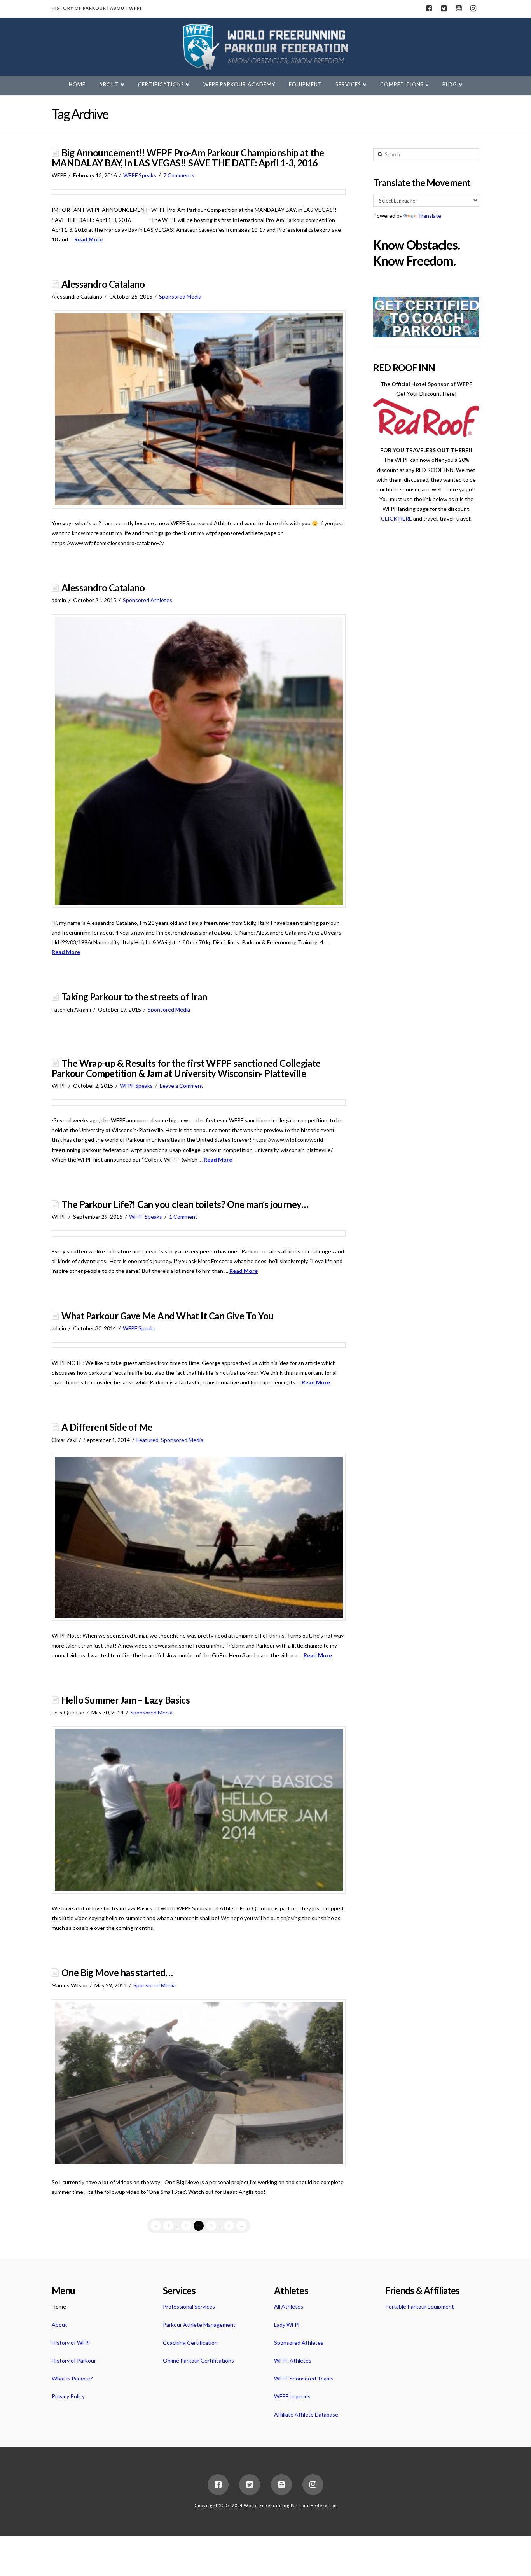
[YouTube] (458, 9)
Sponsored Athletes (148, 600)
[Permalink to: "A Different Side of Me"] (199, 1537)
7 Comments (179, 175)
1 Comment (183, 1217)
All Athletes (289, 2306)
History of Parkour (74, 2360)
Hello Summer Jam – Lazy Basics (126, 1700)
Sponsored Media (180, 296)
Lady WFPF (287, 2325)
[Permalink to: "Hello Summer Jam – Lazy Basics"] (199, 1810)
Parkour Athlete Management (199, 2325)
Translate (430, 216)
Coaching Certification (190, 2343)
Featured (148, 1440)
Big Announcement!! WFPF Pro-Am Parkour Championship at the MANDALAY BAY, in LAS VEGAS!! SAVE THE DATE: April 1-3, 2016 (188, 158)
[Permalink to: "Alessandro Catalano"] (199, 409)
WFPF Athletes (293, 2360)
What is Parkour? (72, 2378)
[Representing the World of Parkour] (266, 47)
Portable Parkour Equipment (420, 2306)
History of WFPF (72, 2343)
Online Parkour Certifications (198, 2360)
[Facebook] (429, 9)
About (59, 2325)
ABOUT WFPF (126, 8)
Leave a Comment (182, 1086)
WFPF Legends (292, 2396)
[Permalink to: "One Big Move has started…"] (199, 2083)
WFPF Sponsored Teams (304, 2378)
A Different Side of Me (107, 1427)
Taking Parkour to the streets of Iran (134, 997)
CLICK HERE (397, 518)
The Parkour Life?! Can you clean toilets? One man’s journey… (185, 1204)
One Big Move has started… (117, 1973)
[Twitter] (444, 9)
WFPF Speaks (140, 175)
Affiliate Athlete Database (306, 2414)
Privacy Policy (68, 2396)
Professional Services (189, 2306)
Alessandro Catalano (103, 284)
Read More (88, 239)
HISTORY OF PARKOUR (79, 8)
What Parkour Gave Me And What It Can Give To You (168, 1316)
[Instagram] (473, 9)
